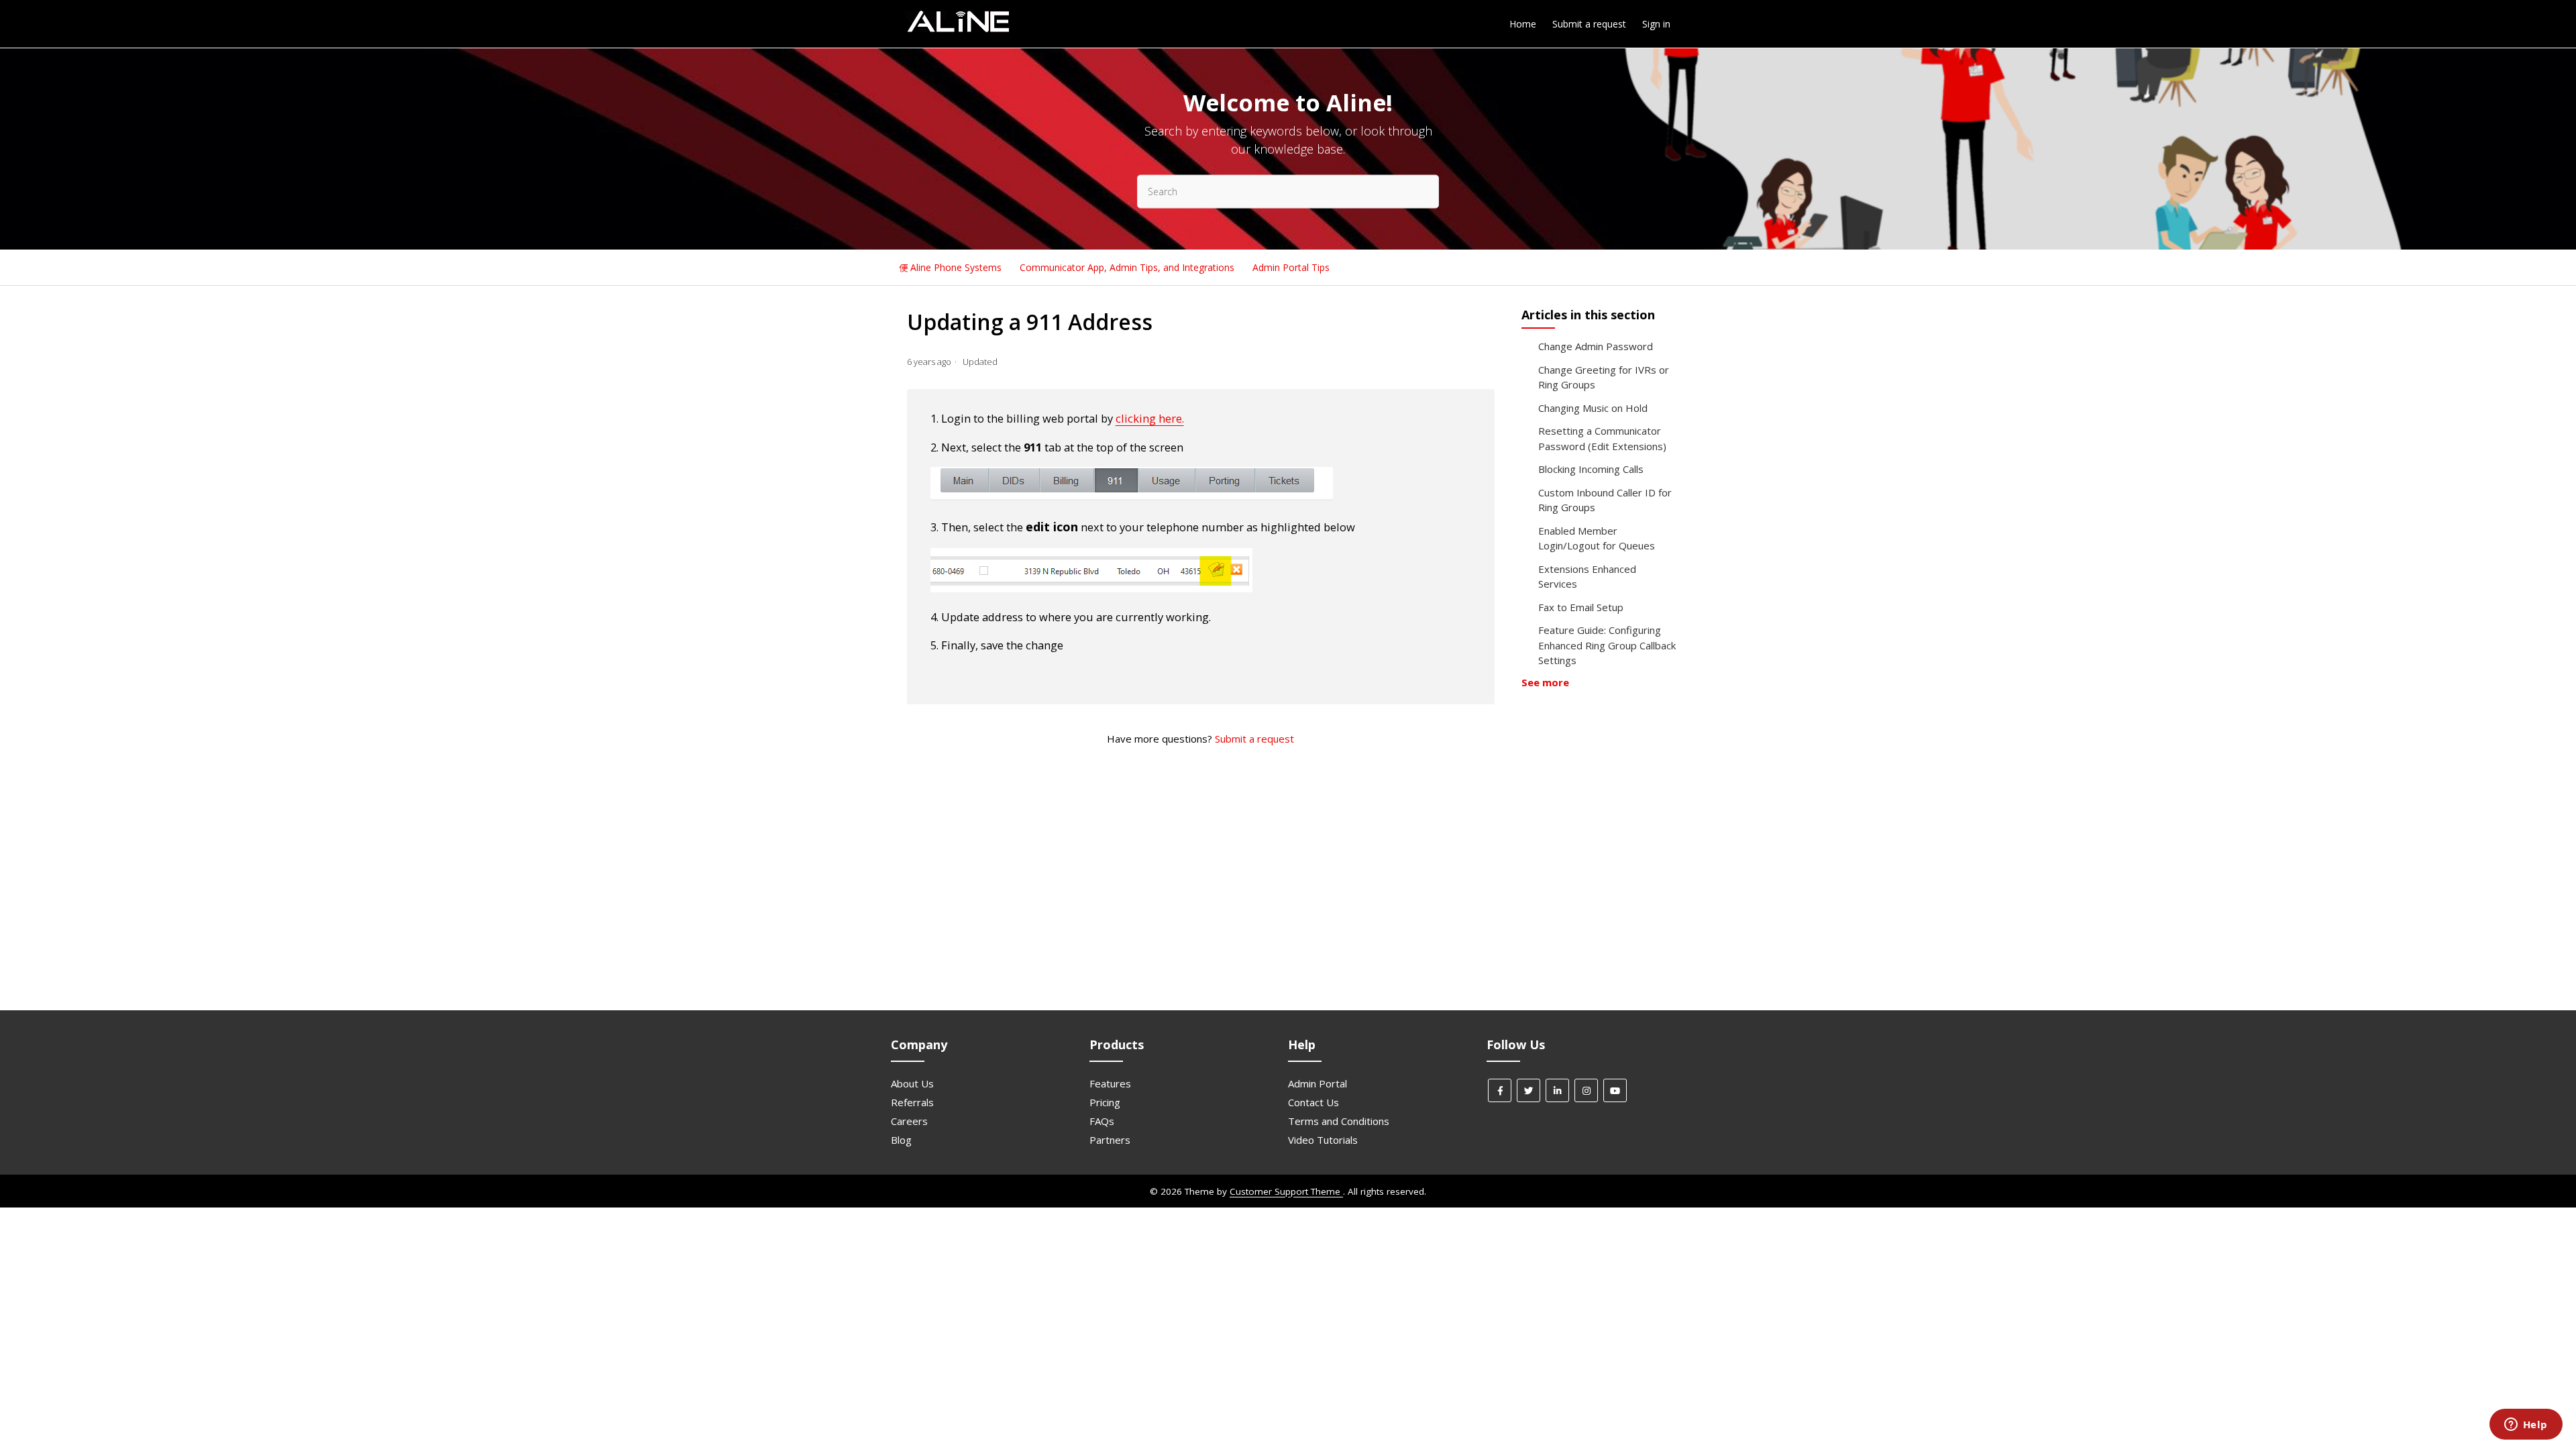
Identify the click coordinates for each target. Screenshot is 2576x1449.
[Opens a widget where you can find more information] (2526, 1426)
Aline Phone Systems (956, 267)
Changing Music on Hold (1593, 408)
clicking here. (1150, 418)
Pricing (1105, 1102)
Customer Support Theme (1286, 1191)
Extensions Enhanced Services (1587, 577)
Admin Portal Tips (1291, 267)
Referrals (912, 1102)
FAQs (1102, 1121)
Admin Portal (1318, 1083)
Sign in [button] (1656, 24)
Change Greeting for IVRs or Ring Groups (1604, 377)
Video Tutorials (1323, 1140)
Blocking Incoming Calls (1591, 469)
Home (1523, 24)
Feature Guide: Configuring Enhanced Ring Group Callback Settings (1607, 645)
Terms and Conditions (1339, 1121)
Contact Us (1313, 1102)
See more (1545, 682)
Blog (901, 1140)
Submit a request (1589, 24)
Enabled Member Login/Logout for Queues (1597, 538)
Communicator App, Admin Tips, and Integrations (1128, 267)
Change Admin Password (1596, 346)
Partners (1110, 1140)
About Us (912, 1083)
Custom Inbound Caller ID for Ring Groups (1605, 500)
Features (1110, 1083)
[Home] (958, 30)
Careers (909, 1121)
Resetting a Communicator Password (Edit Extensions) (1602, 438)
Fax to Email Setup (1581, 607)
